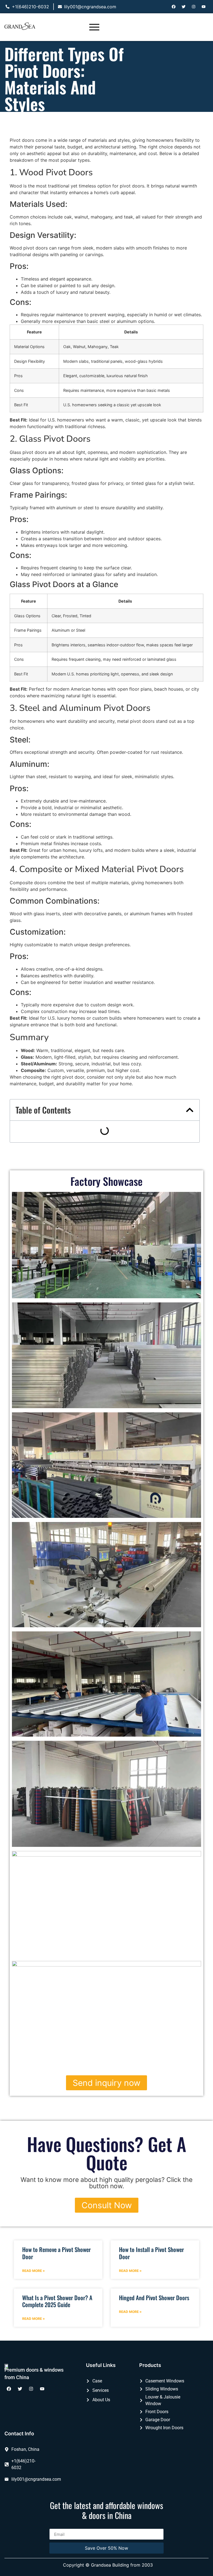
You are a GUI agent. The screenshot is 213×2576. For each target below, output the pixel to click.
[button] (190, 1110)
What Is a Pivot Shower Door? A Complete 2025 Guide (57, 2301)
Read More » (34, 2271)
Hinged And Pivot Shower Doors (154, 2298)
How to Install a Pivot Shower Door (151, 2253)
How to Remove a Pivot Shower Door (56, 2253)
